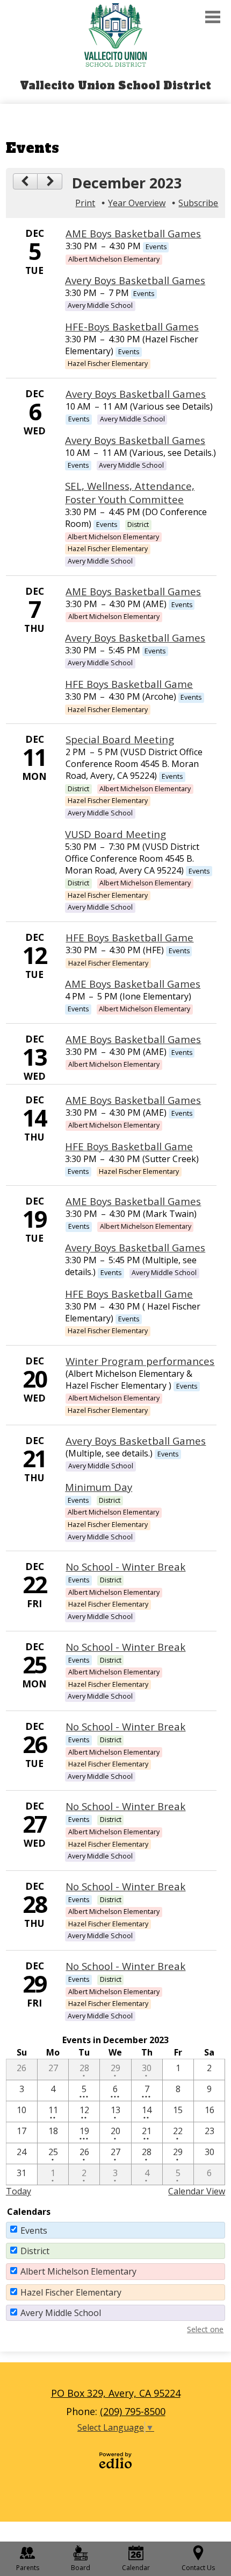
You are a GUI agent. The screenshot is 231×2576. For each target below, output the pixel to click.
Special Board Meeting (120, 739)
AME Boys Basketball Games (133, 233)
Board (81, 2568)
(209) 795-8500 (133, 2411)
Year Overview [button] (137, 203)
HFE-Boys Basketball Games (132, 326)
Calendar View (197, 2191)
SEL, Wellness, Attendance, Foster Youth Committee (130, 492)
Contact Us (198, 2568)
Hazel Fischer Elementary (71, 2292)
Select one (205, 2329)
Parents (28, 2568)
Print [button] (85, 203)
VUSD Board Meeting (115, 834)
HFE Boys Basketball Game (129, 684)
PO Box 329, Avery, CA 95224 (116, 2393)
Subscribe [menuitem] (198, 203)
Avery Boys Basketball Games (135, 280)
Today (19, 2191)
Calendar (136, 2568)
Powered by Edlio (115, 2460)
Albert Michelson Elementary (78, 2271)
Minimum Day (99, 1487)
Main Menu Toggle (213, 17)
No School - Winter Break (125, 1567)
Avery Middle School (61, 2313)
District (35, 2251)
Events (34, 2230)
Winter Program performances (140, 1361)
